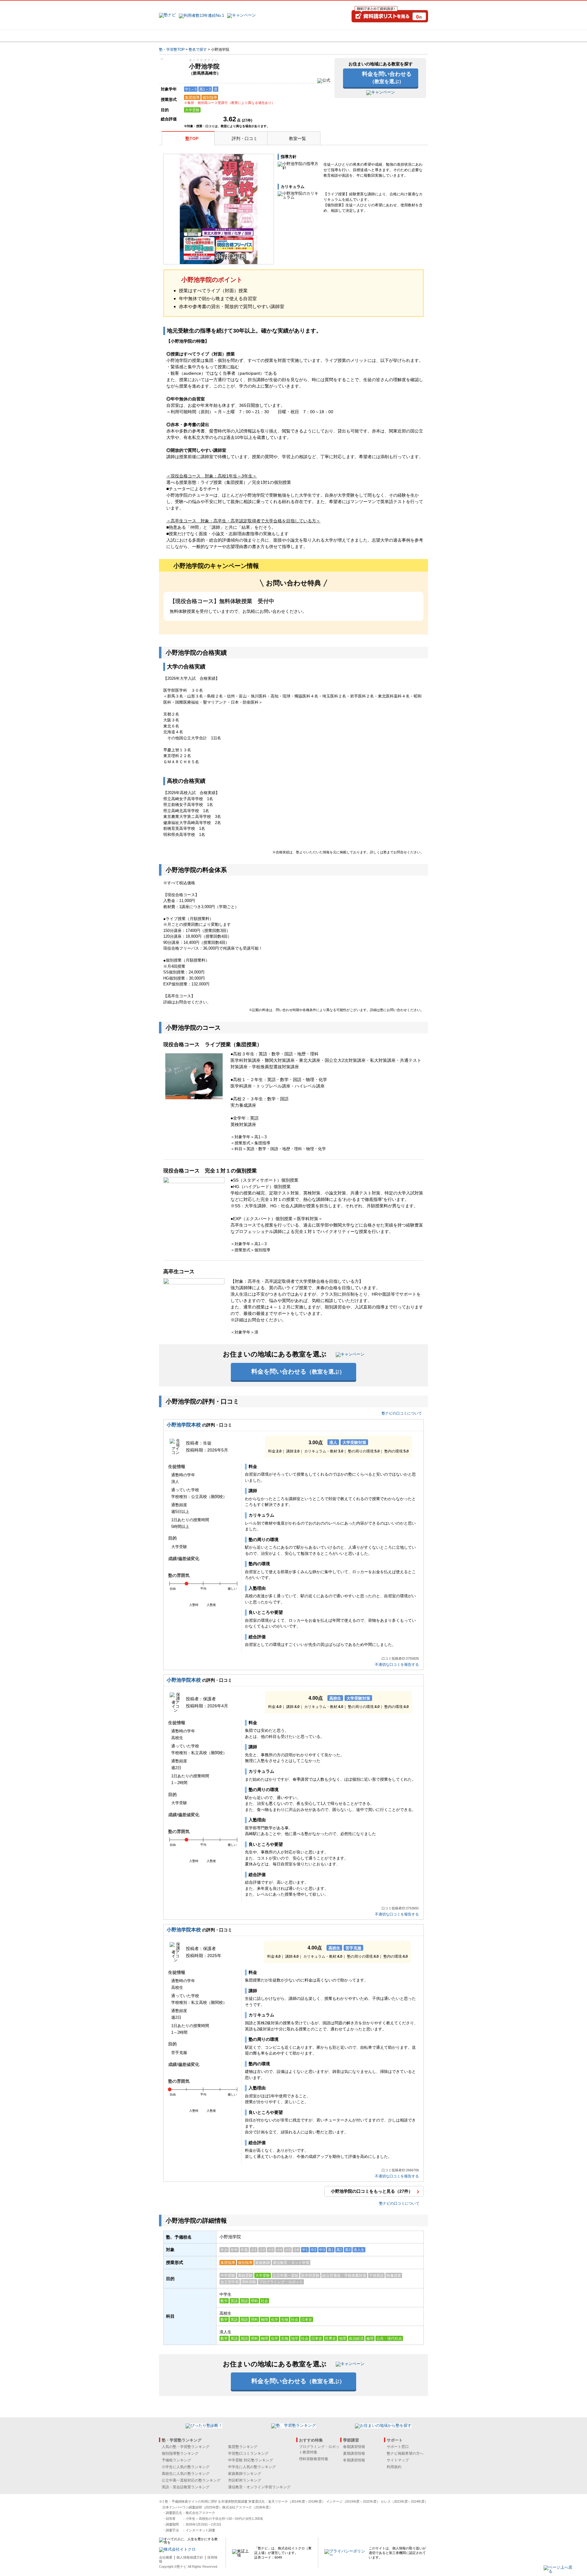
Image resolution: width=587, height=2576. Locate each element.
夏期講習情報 (354, 2453)
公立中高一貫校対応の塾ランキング (191, 2480)
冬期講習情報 (354, 2460)
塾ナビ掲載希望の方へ (405, 2453)
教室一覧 (297, 138)
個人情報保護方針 (190, 2557)
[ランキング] (271, 36)
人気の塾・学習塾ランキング (186, 2447)
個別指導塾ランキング (180, 2453)
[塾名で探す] (226, 36)
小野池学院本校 (184, 1425)
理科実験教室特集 (314, 2459)
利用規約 (394, 2467)
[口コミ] (315, 36)
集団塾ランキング (243, 2447)
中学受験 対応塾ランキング (251, 2460)
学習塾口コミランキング (248, 2453)
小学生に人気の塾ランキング (186, 2467)
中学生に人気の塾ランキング (252, 2467)
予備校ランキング (176, 2460)
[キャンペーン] (405, 36)
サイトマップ (398, 2460)
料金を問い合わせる (387, 77)
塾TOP (192, 138)
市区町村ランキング (245, 2480)
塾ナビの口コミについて (402, 1413)
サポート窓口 (398, 2447)
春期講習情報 (354, 2447)
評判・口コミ (245, 138)
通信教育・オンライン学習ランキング (259, 2487)
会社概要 (166, 2557)
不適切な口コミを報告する (397, 1665)
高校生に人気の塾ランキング (186, 2474)
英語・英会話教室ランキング (186, 2487)
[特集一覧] (360, 36)
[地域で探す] (181, 36)
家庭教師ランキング (245, 2474)
